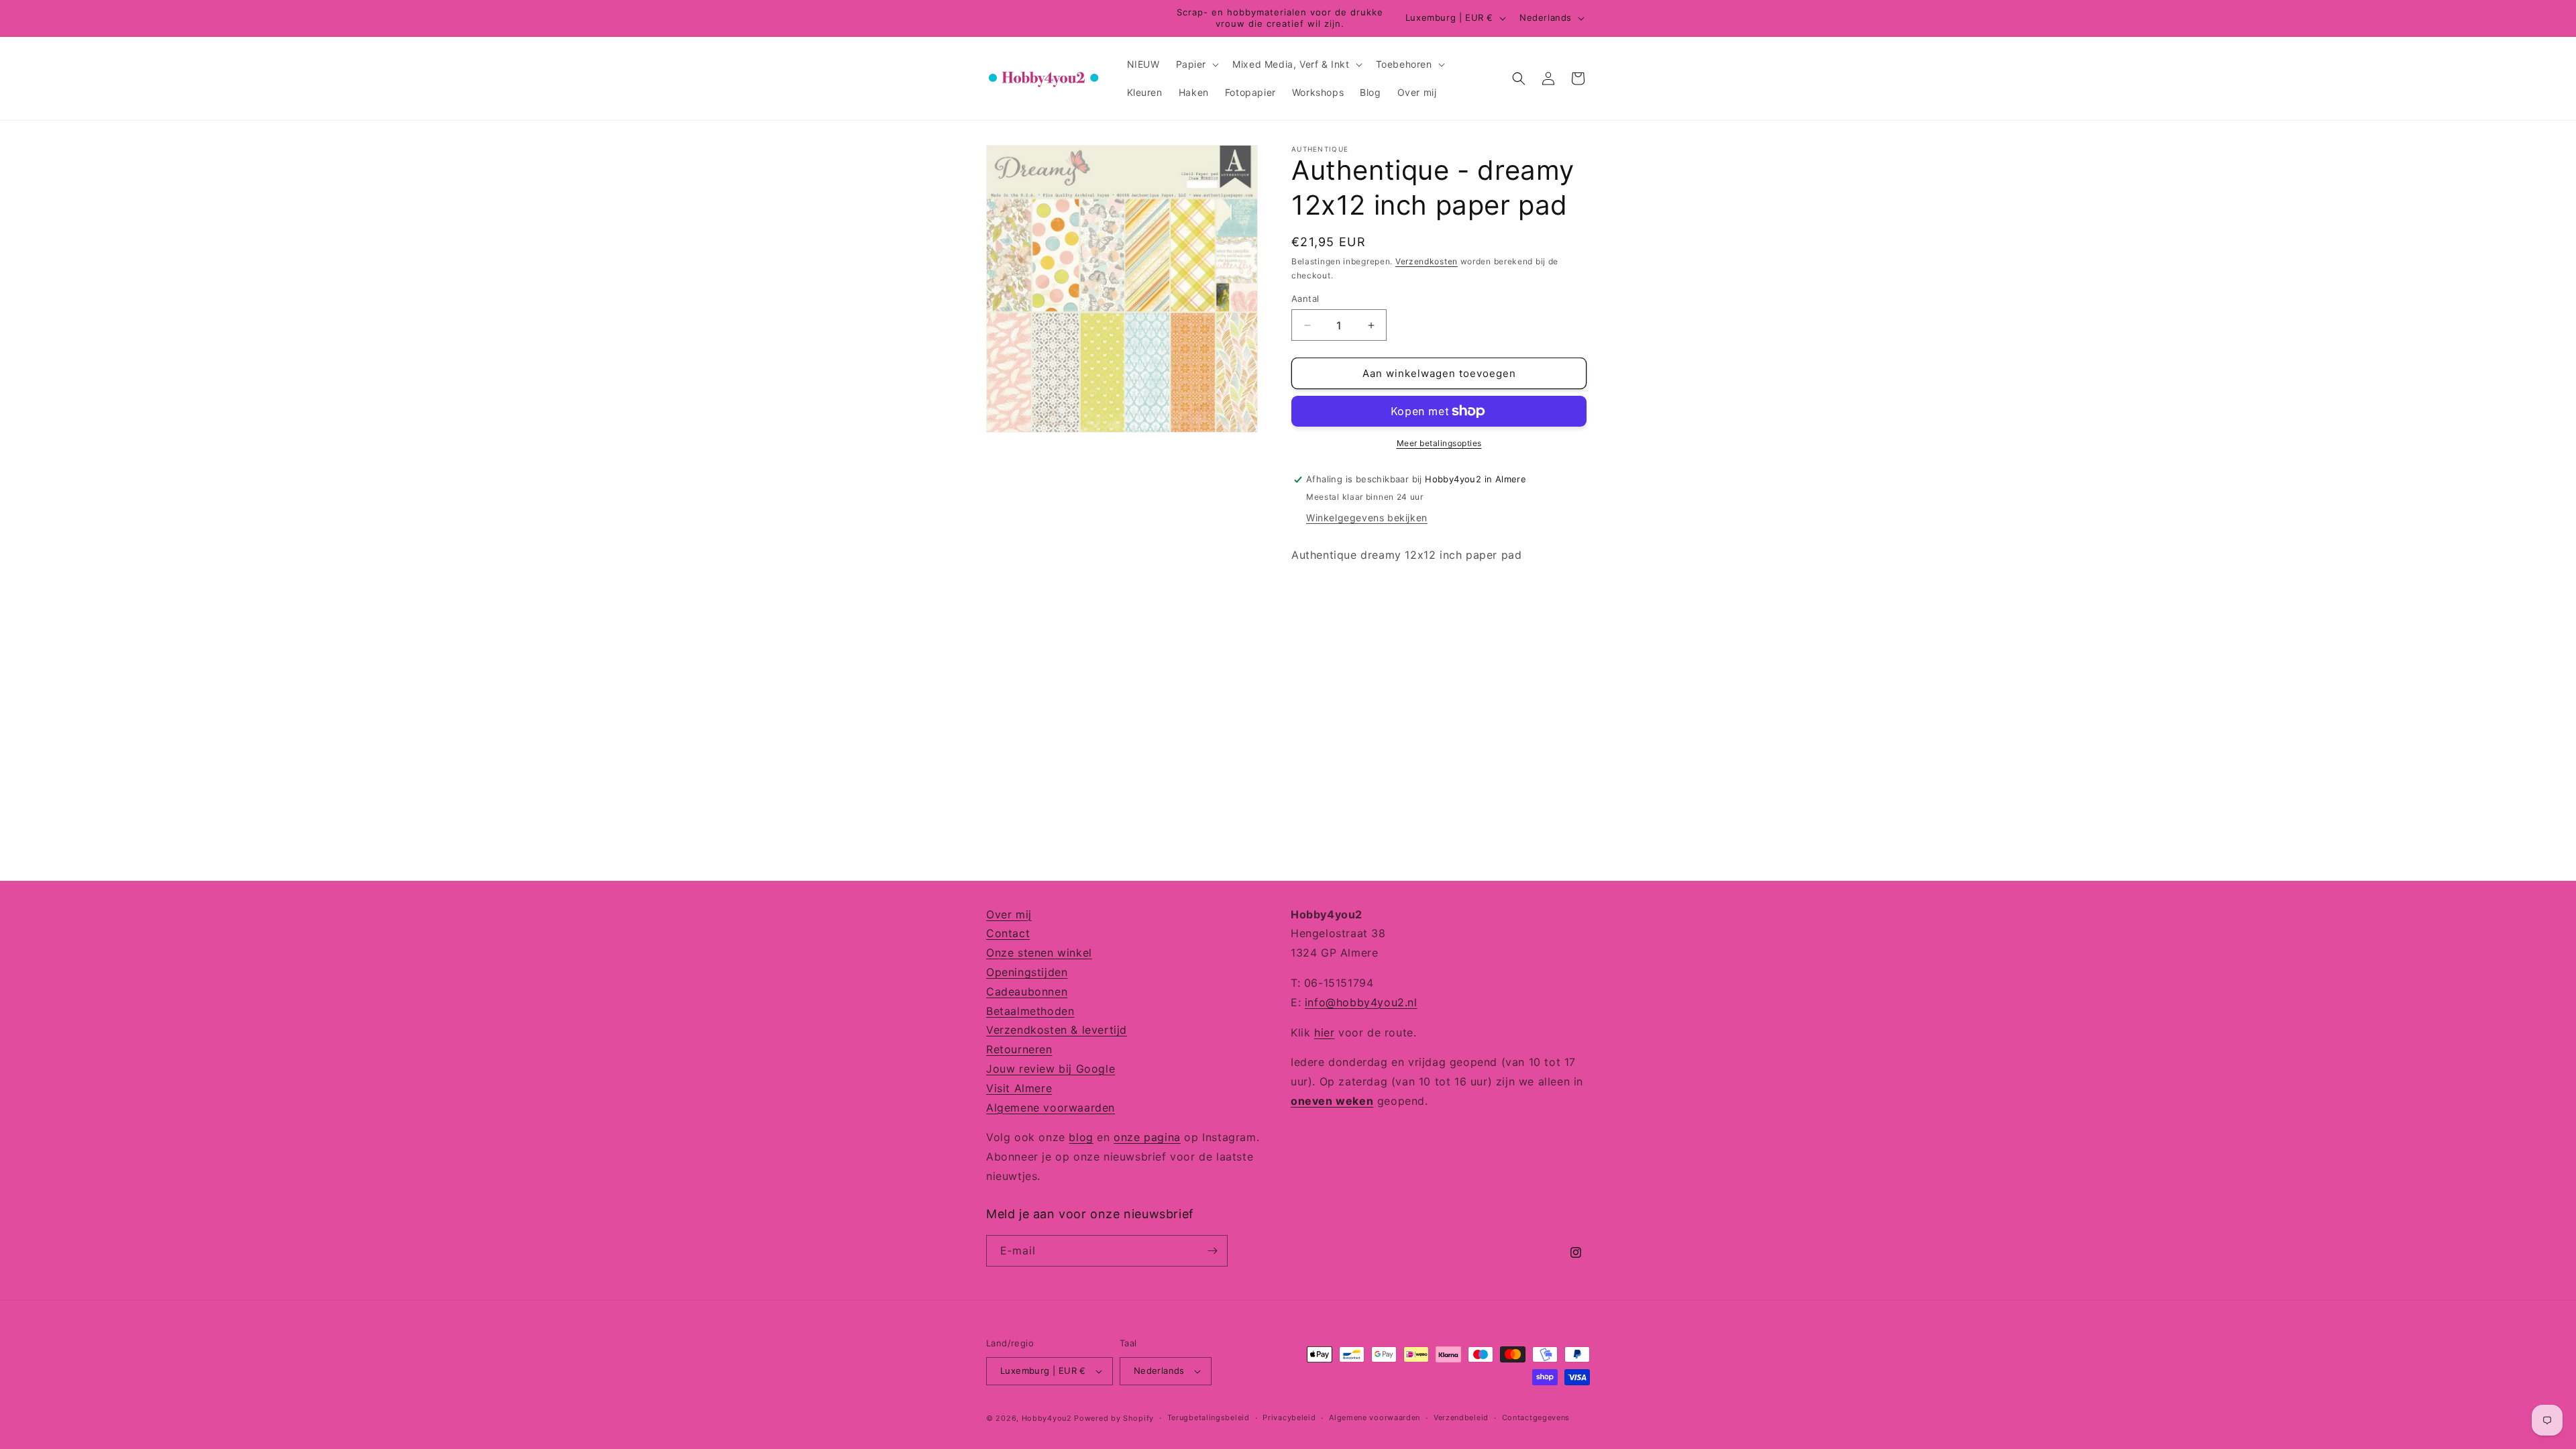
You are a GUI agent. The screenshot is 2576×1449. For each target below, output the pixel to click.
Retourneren (1019, 1049)
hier (1324, 1032)
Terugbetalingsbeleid (1209, 1417)
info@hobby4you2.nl (1361, 1002)
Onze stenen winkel (1039, 953)
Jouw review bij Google (1051, 1069)
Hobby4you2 (1047, 1418)
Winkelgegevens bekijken (1367, 518)
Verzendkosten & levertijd (1057, 1030)
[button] (1196, 64)
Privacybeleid (1289, 1417)
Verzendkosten (1427, 261)
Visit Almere (1019, 1088)
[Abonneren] (1212, 1251)
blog (1081, 1137)
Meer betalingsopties (1439, 443)
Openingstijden (1027, 972)
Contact (1008, 933)
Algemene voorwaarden (1051, 1108)
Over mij (1009, 914)
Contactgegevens (1536, 1417)
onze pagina (1147, 1137)
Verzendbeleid (1461, 1417)
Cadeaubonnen (1027, 991)
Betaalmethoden (1030, 1011)
